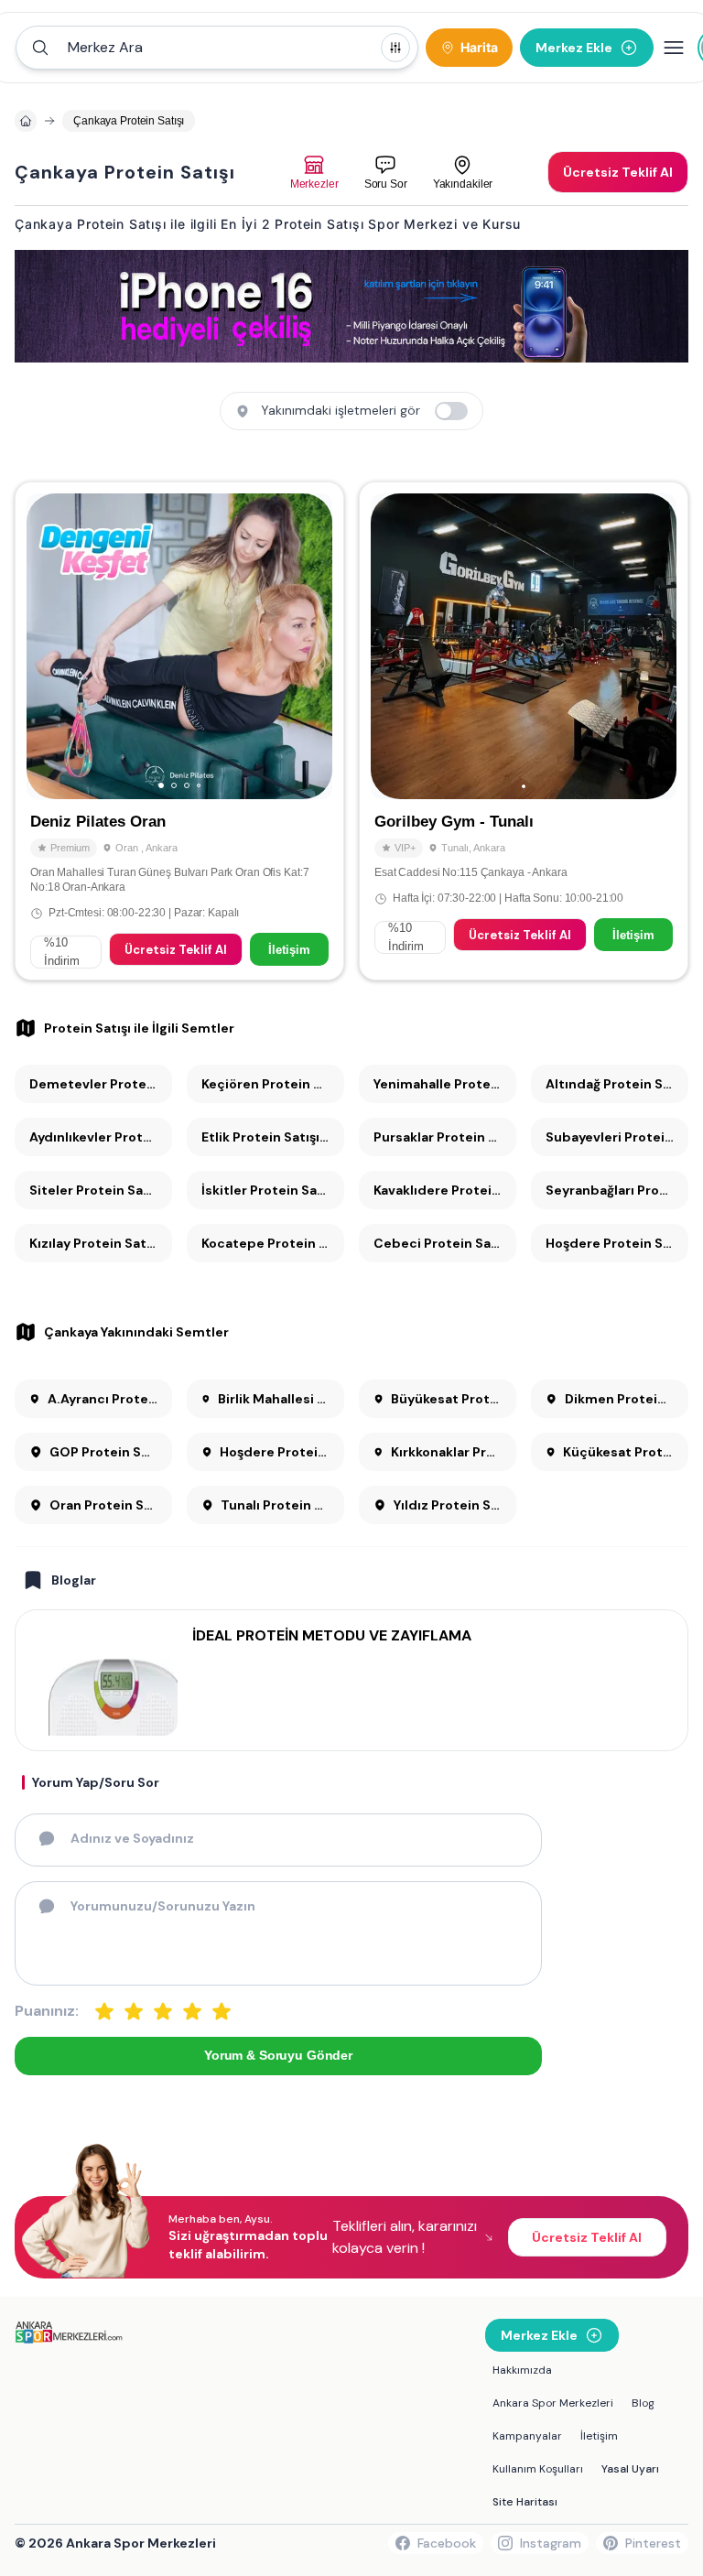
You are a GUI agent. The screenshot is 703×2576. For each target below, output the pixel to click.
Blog (643, 2403)
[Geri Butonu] (310, 646)
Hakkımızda (522, 2370)
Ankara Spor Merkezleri (553, 2403)
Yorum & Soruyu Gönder (278, 2055)
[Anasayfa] (26, 121)
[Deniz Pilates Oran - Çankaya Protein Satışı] (179, 731)
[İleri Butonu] (49, 646)
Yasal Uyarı (630, 2469)
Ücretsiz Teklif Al (176, 950)
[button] (217, 48)
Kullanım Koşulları (538, 2469)
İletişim (289, 950)
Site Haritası (525, 2502)
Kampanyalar (527, 2436)
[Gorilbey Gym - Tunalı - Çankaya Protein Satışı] (524, 731)
